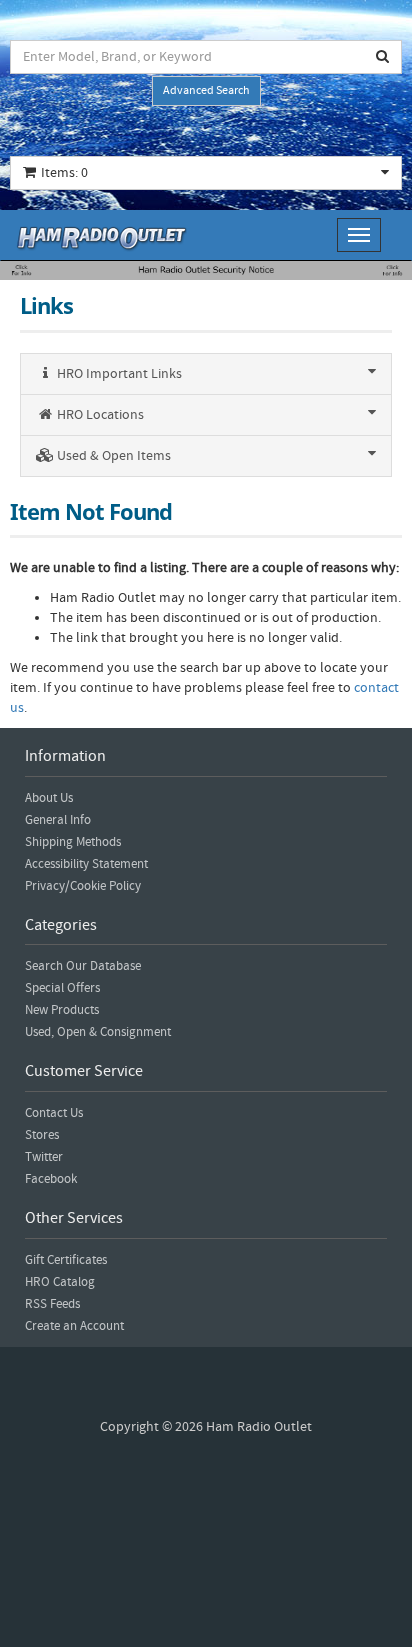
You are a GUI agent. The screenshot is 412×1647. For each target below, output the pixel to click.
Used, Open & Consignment (98, 1032)
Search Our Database (83, 966)
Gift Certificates (66, 1260)
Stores (42, 1135)
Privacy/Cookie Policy (83, 886)
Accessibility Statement (86, 864)
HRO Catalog (60, 1282)
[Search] (383, 57)
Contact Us (54, 1113)
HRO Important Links (118, 374)
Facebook (51, 1179)
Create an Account (74, 1326)
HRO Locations (99, 415)
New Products (62, 1010)
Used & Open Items (112, 456)
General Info (58, 820)
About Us (49, 798)
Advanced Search (206, 90)
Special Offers (62, 988)
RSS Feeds (52, 1304)
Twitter (44, 1157)
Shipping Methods (73, 842)
